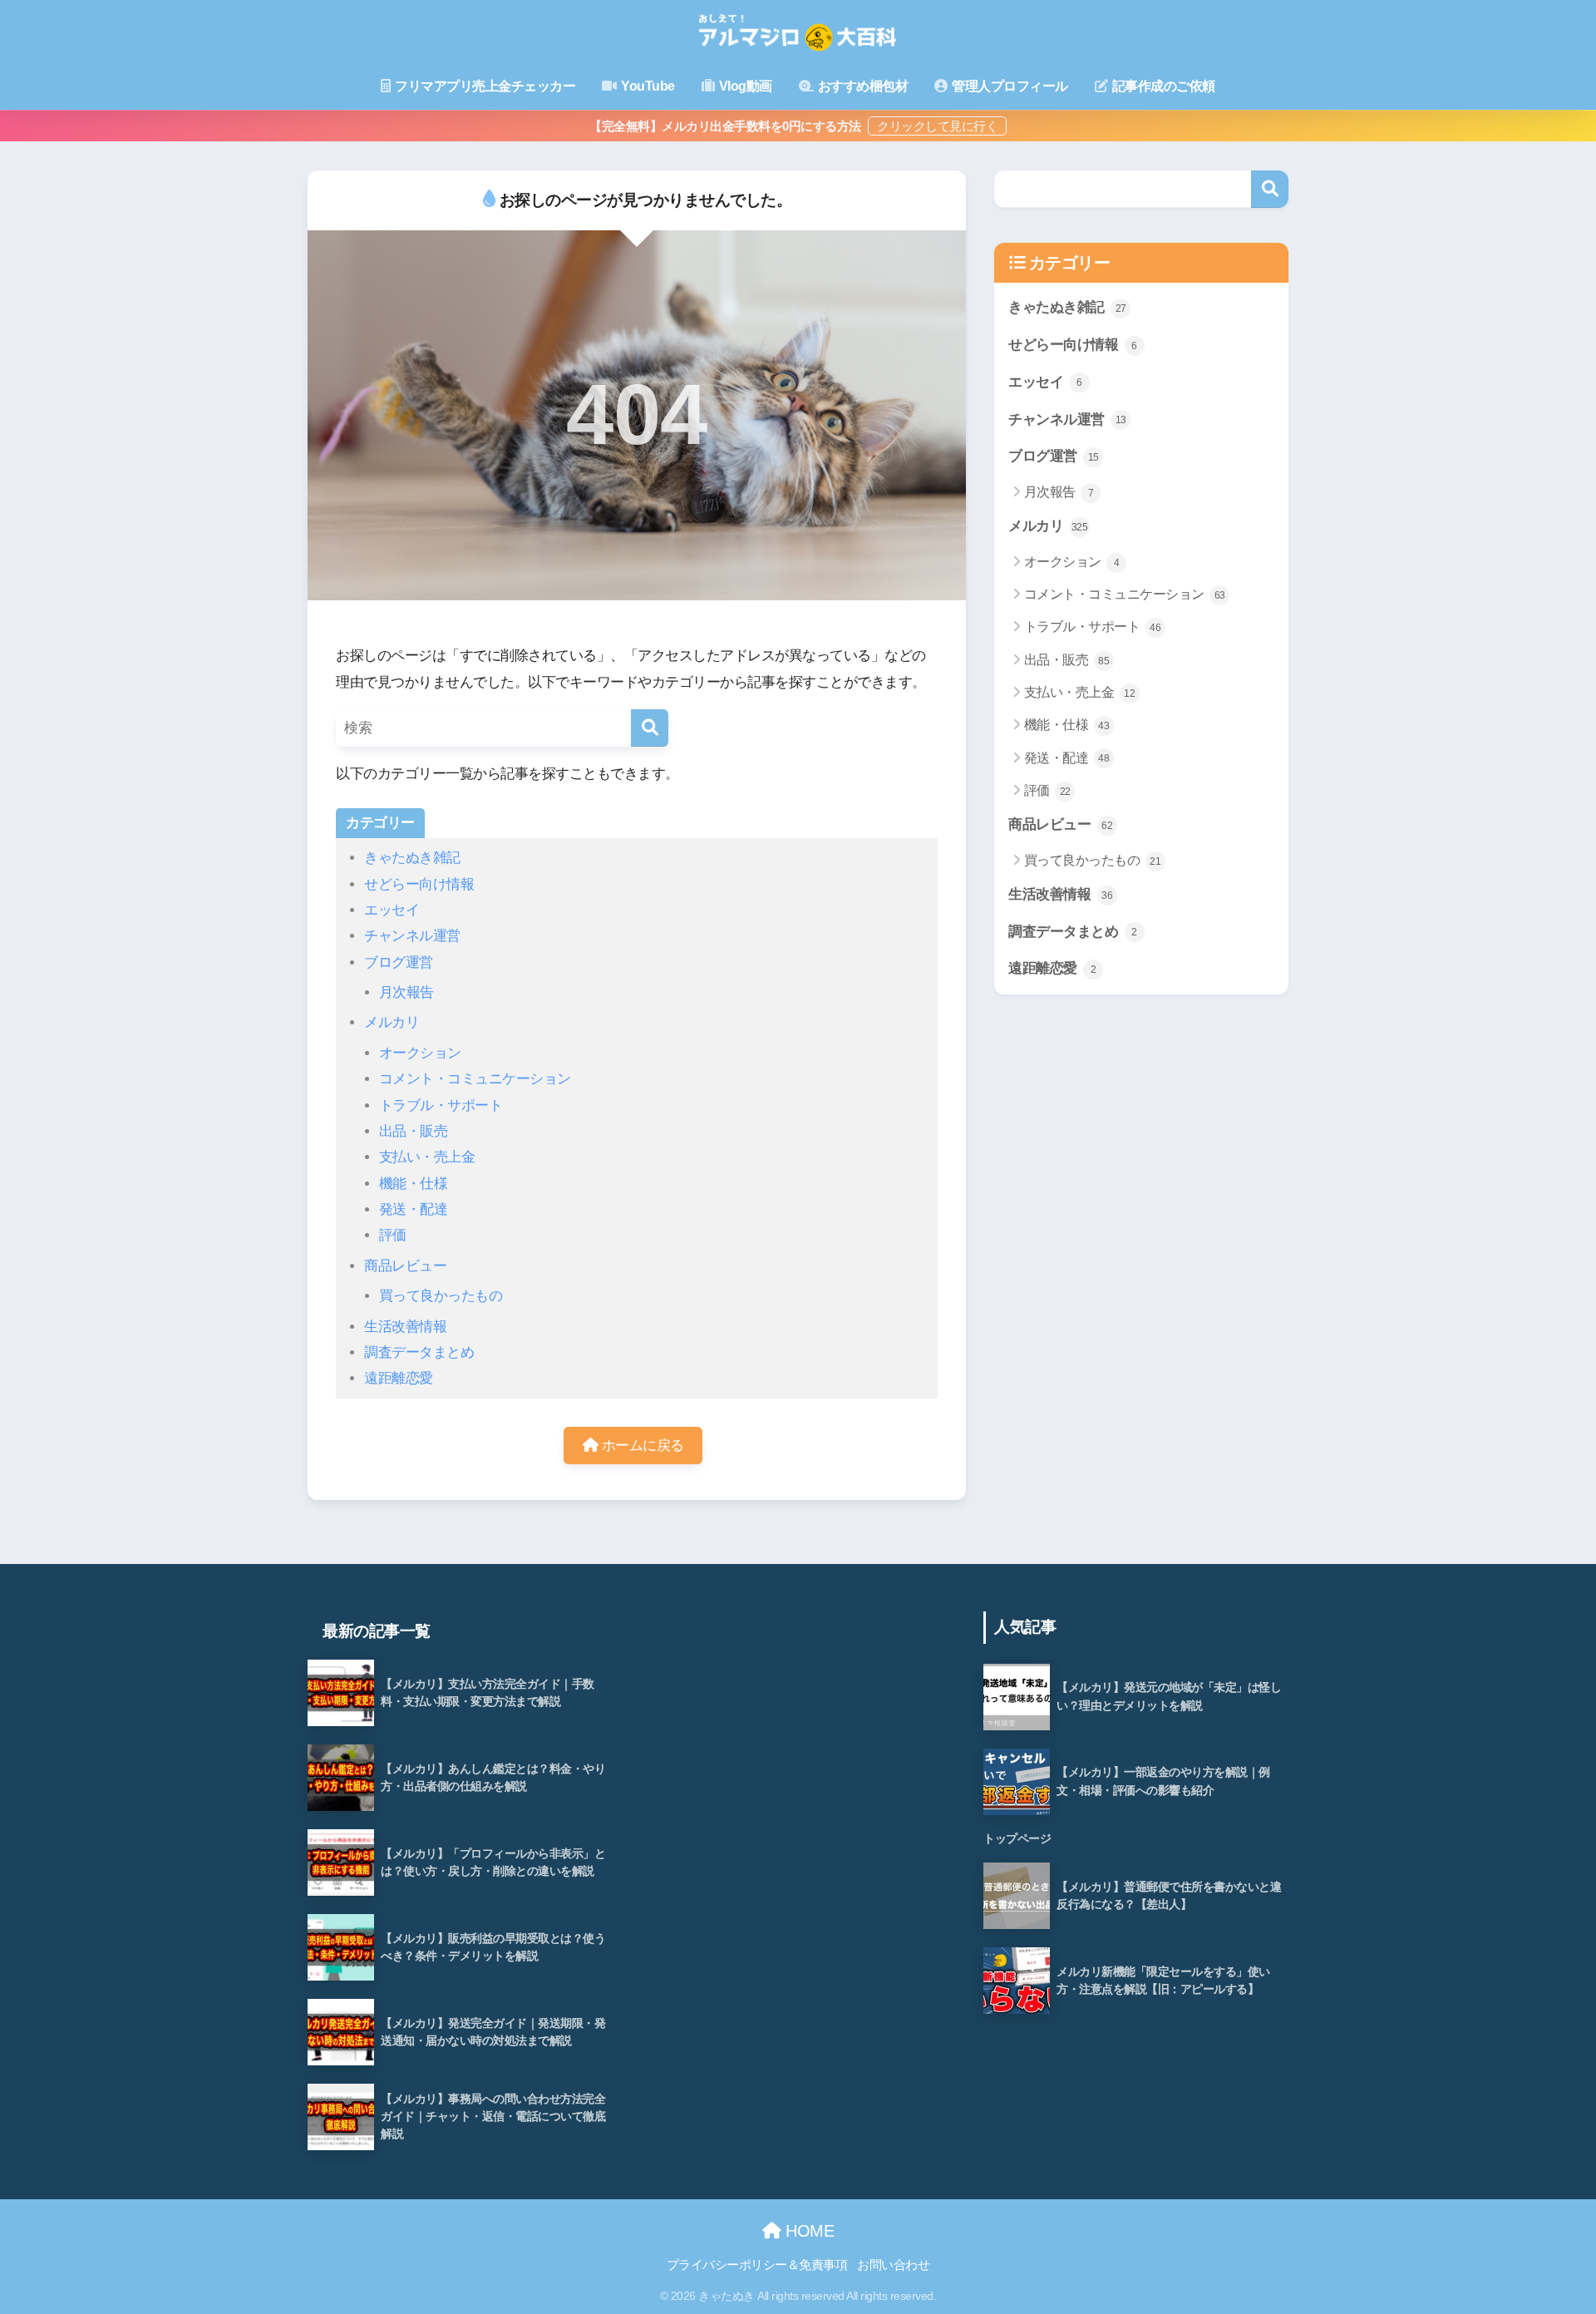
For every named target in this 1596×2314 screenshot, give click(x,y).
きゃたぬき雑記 (412, 858)
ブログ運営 (399, 962)
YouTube (647, 86)
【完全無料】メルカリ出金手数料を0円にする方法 (727, 126)
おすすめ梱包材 (861, 86)
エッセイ (392, 910)
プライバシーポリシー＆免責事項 (757, 2265)
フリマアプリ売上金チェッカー (484, 86)
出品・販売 (414, 1131)
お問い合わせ (893, 2265)
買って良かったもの (441, 1296)
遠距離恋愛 (399, 1378)
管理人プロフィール (1009, 86)
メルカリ (392, 1022)
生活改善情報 (405, 1327)
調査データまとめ (419, 1352)
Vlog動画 (744, 86)
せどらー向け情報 (419, 884)
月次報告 (406, 992)
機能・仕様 (414, 1184)
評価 (393, 1235)
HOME (808, 2231)
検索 (1270, 189)
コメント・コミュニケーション (475, 1079)
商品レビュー (405, 1266)
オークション (420, 1053)
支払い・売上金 (427, 1157)
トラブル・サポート (441, 1105)
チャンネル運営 (412, 936)
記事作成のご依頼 (1162, 86)
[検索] (650, 728)
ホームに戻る (641, 1446)
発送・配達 (414, 1209)
